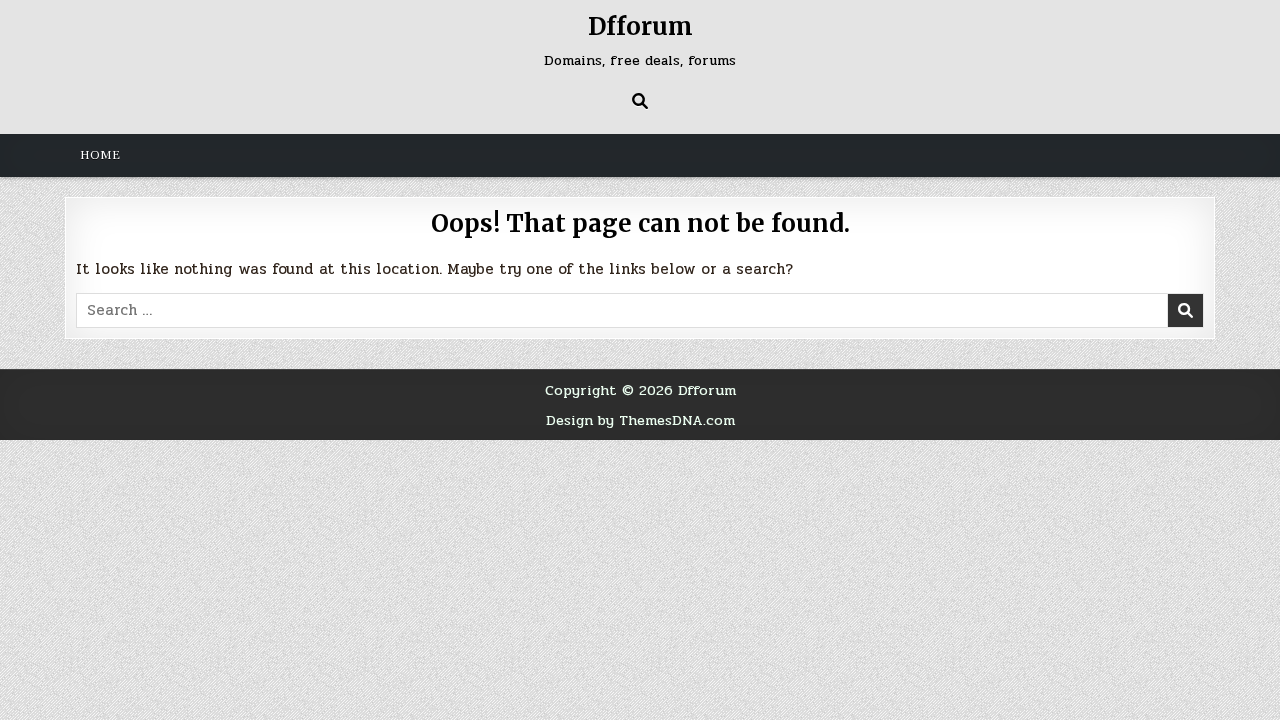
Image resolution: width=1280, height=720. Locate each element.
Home (100, 155)
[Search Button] (640, 101)
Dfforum (640, 26)
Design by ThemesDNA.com (640, 420)
